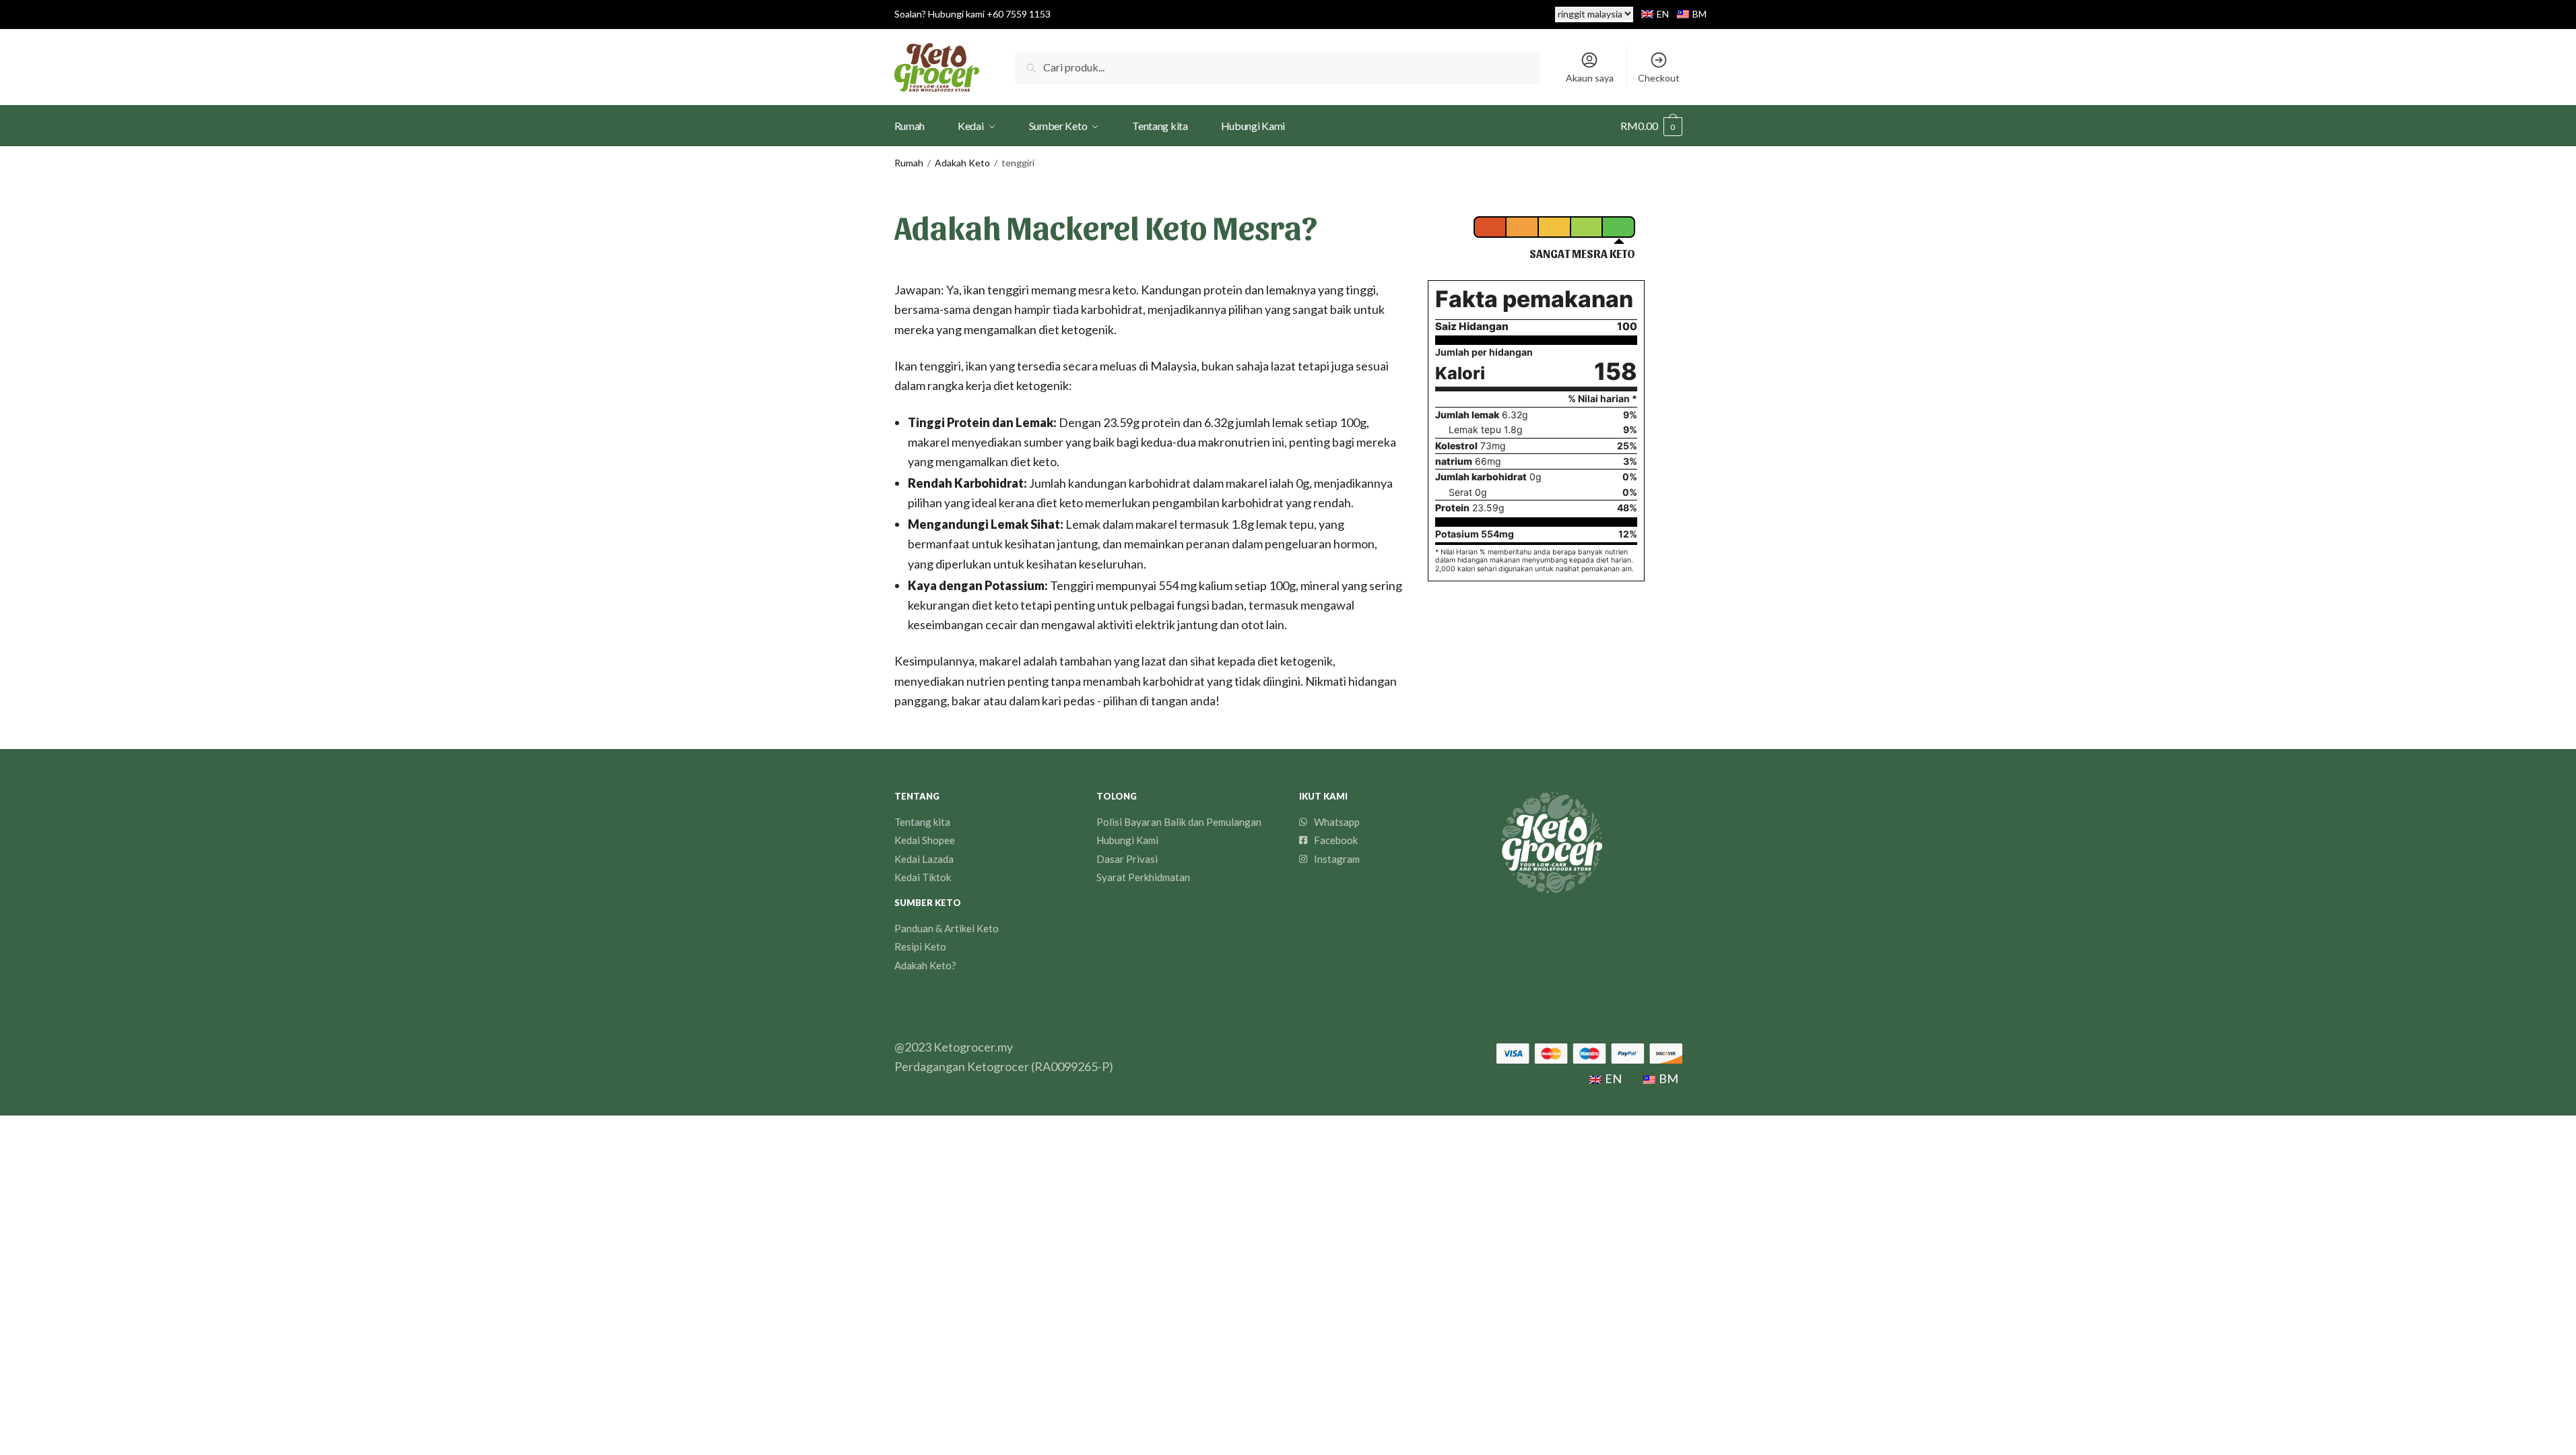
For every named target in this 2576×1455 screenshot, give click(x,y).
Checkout (1659, 78)
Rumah (909, 163)
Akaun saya (1590, 78)
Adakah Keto (962, 163)
